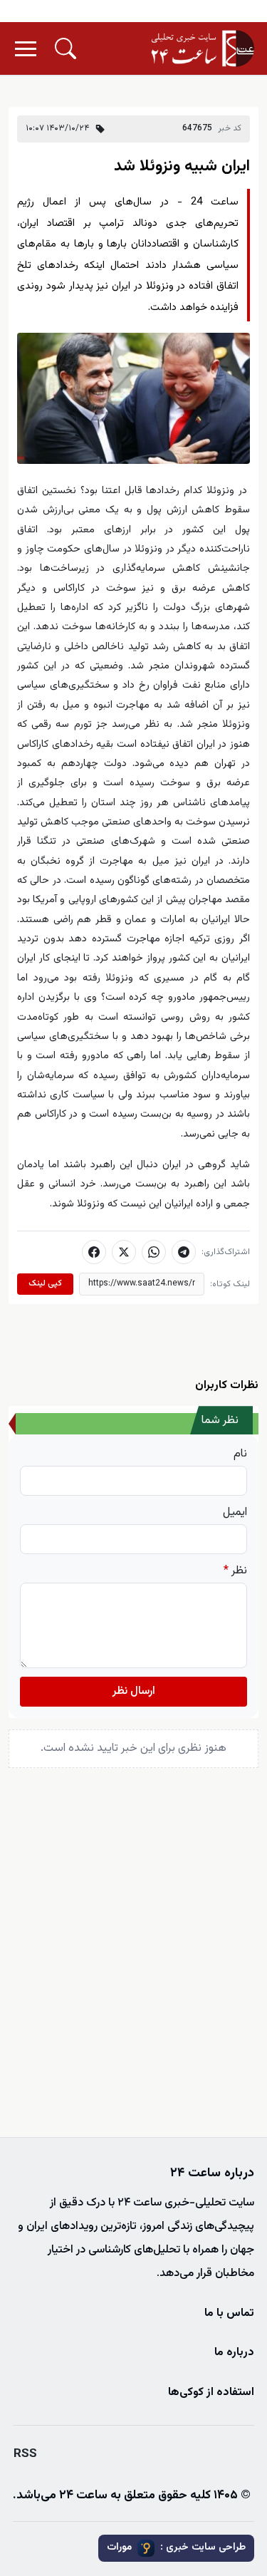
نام (240, 1454)
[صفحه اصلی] (203, 48)
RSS (25, 2454)
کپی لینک (45, 1283)
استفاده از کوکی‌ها (211, 2393)
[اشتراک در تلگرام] (184, 1252)
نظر (235, 1571)
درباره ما (234, 2353)
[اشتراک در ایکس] (124, 1252)
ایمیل (235, 1513)
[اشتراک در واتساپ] (154, 1252)
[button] (66, 48)
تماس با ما (229, 2313)
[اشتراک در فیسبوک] (94, 1252)
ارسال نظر (134, 1691)
